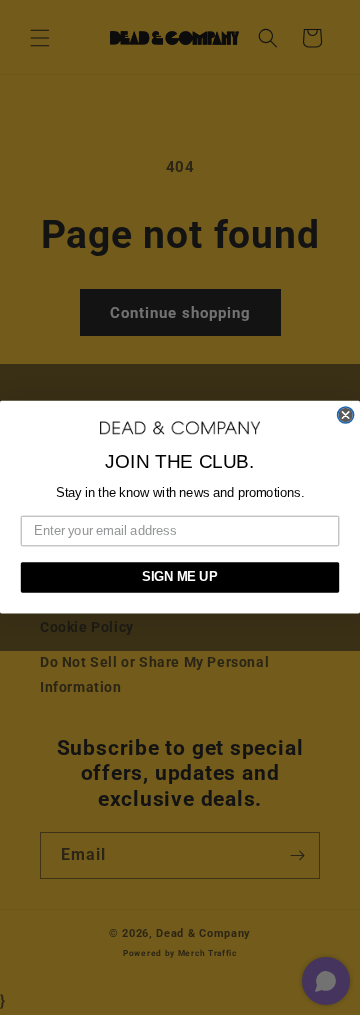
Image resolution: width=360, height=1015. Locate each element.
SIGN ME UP (179, 578)
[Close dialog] (346, 415)
